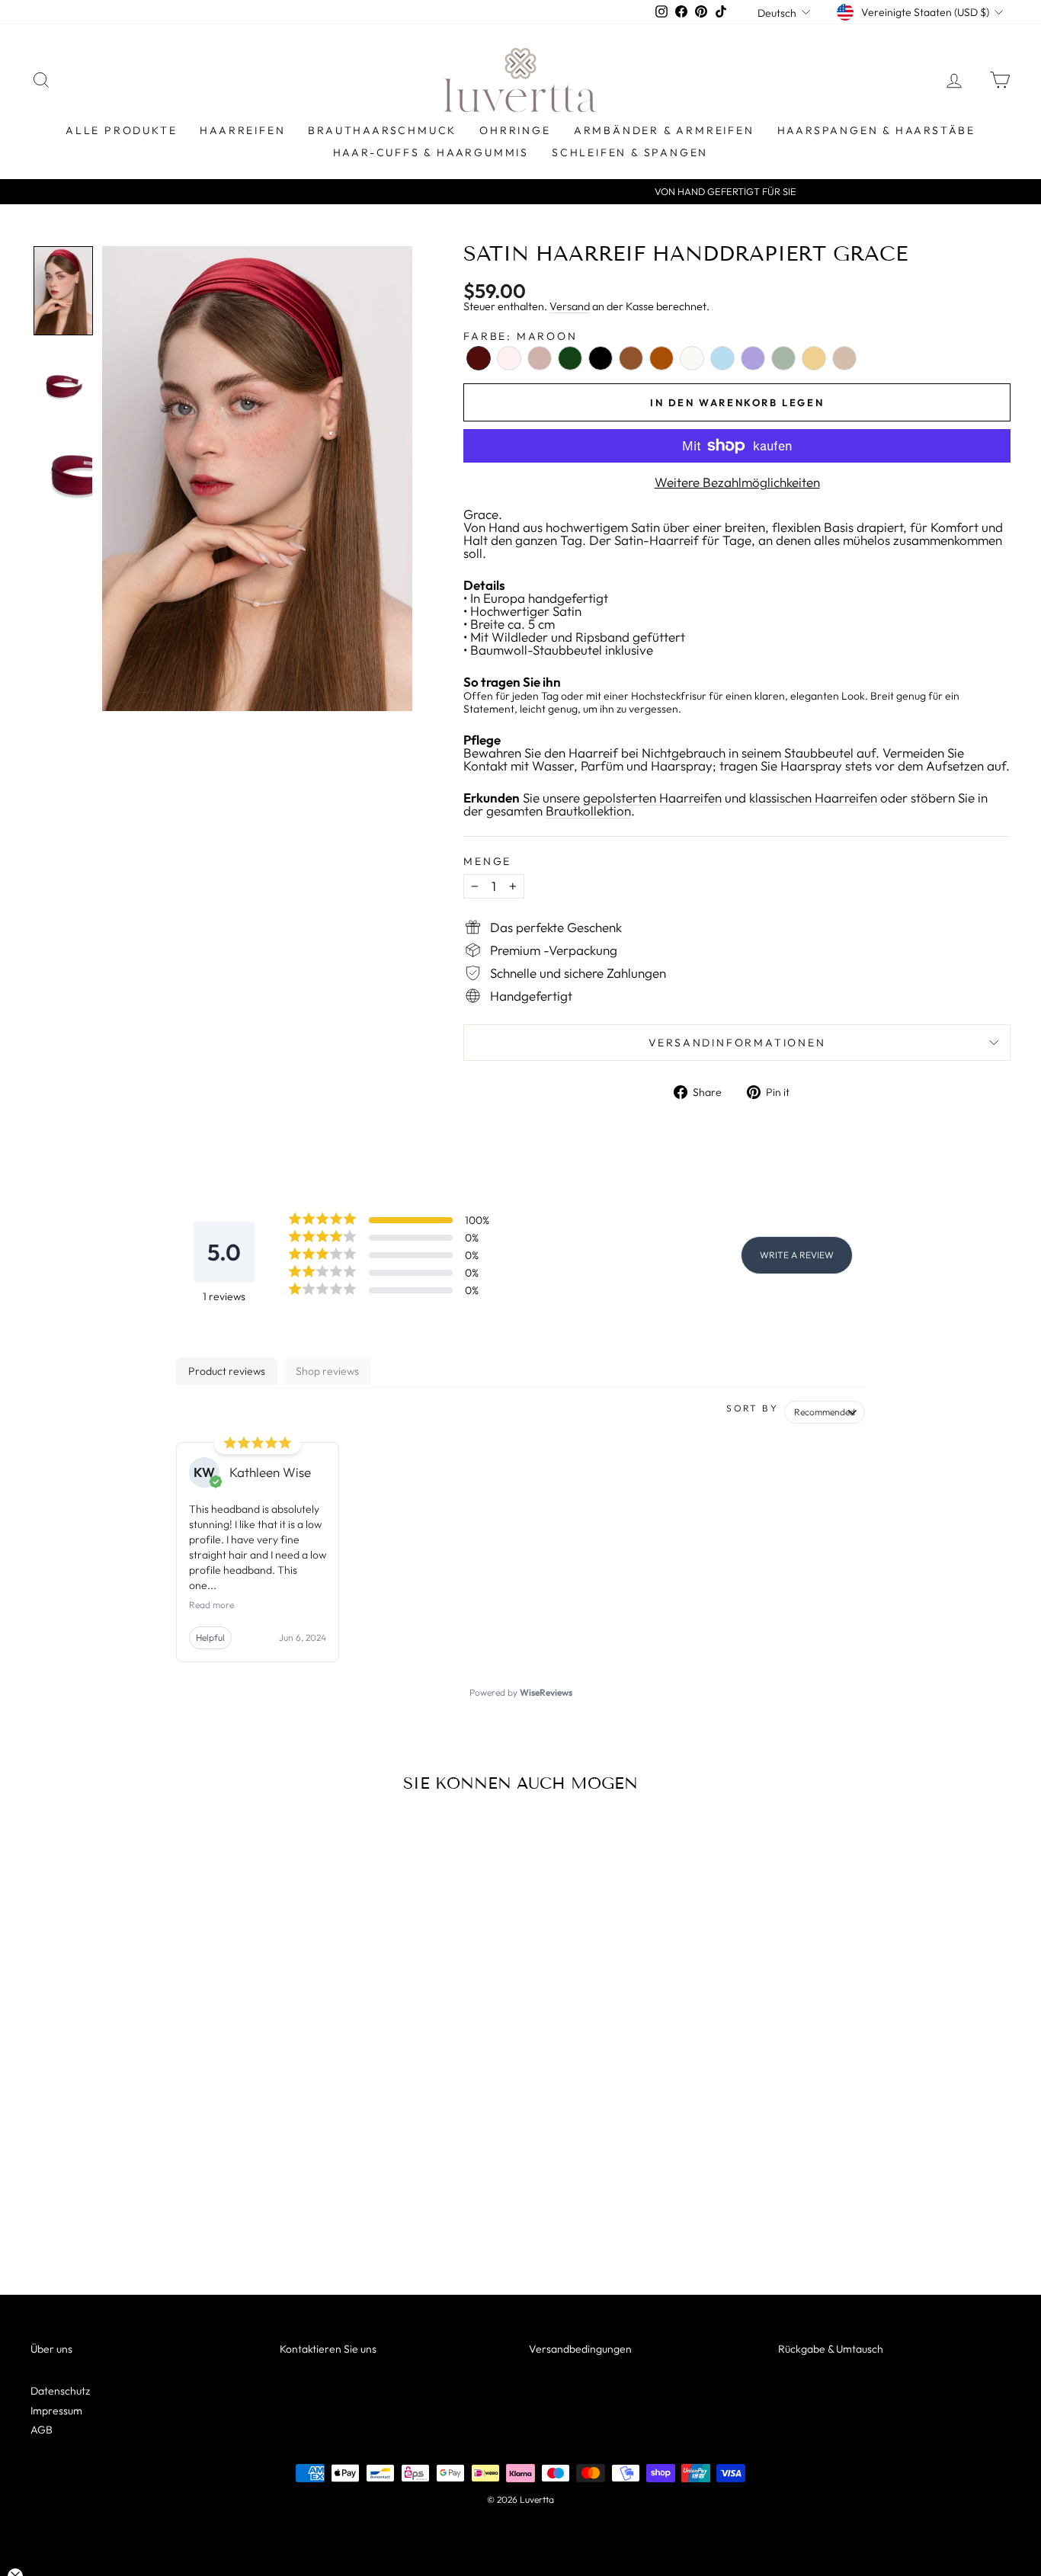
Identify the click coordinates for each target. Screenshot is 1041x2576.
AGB (42, 2430)
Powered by (521, 1692)
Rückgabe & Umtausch (831, 2349)
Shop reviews (327, 1371)
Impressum (56, 2411)
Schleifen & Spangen (630, 152)
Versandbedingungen (580, 2349)
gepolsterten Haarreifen (652, 798)
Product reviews (227, 1371)
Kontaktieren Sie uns (328, 2349)
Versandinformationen (737, 1043)
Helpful (210, 1637)
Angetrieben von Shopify (520, 2520)
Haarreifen (242, 130)
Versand (570, 306)
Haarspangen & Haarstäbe (876, 130)
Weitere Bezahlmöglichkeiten (737, 482)
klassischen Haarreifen (813, 798)
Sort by (752, 1408)
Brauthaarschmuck (382, 130)
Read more (211, 1605)
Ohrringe (515, 130)
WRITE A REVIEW (797, 1255)
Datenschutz (60, 2391)
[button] (63, 291)
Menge (487, 861)
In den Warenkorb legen (147, 2161)
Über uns (51, 2349)
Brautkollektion (588, 811)
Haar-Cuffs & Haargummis (431, 152)
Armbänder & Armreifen (664, 130)
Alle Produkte (121, 130)
